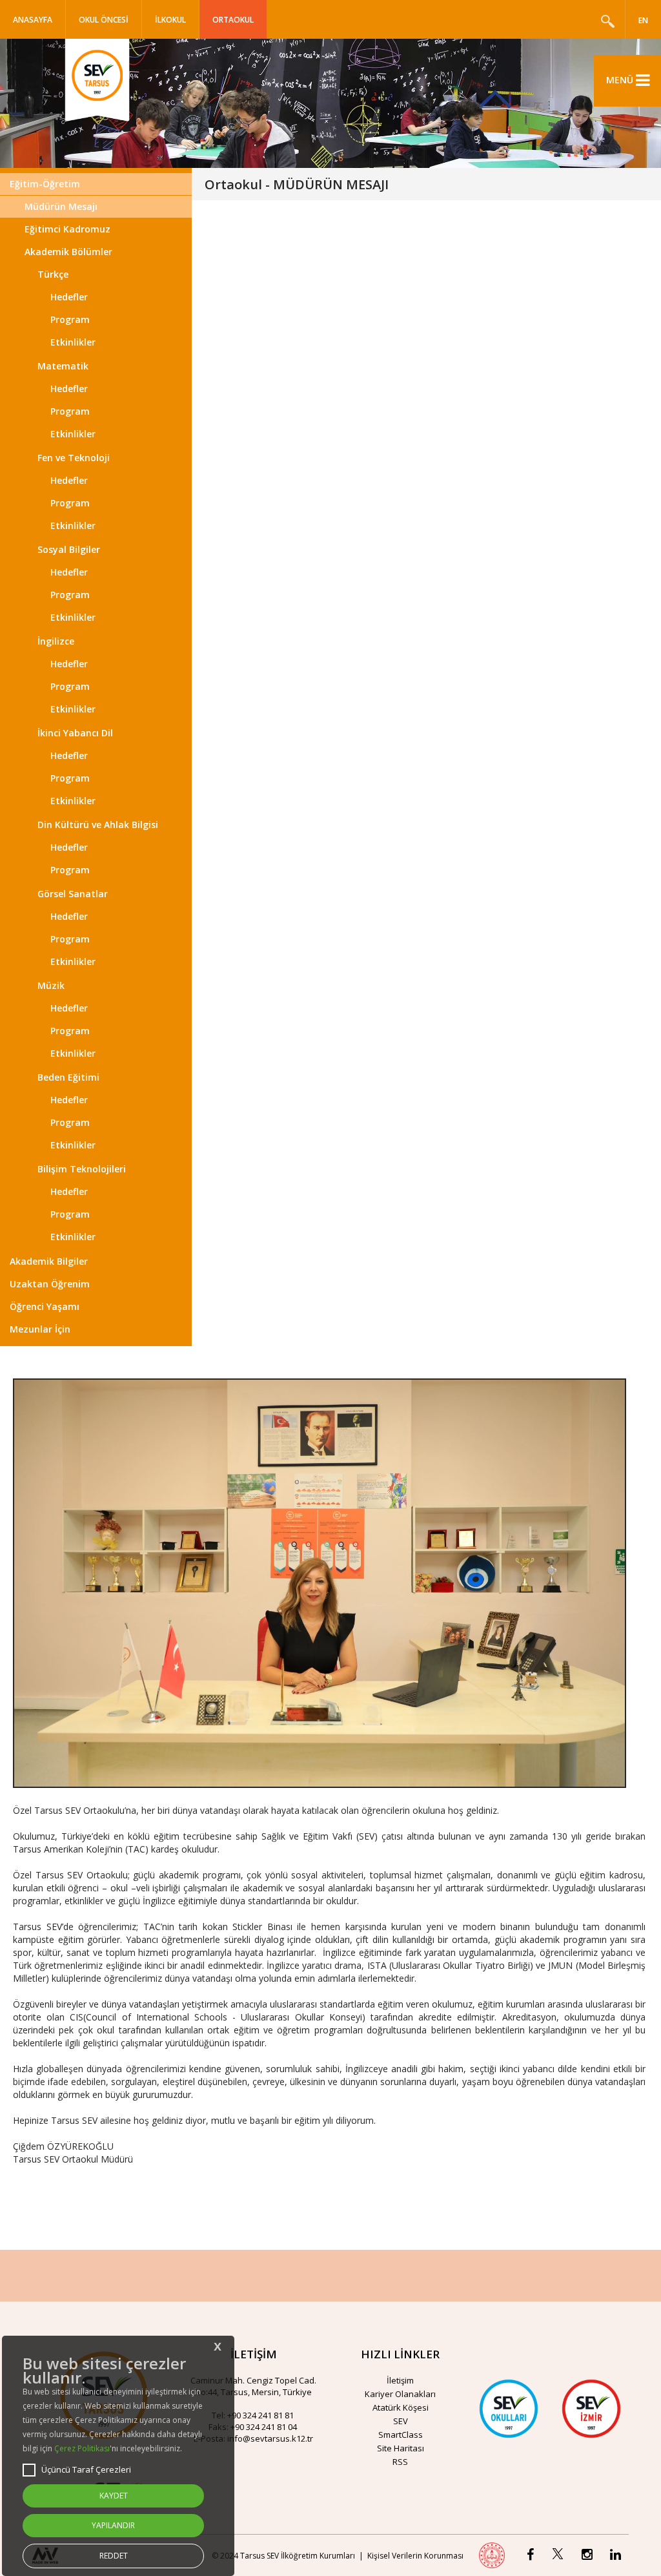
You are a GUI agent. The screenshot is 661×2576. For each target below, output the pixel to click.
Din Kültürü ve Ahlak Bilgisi (98, 825)
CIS (76, 2017)
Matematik (63, 366)
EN (643, 20)
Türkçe (53, 274)
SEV (401, 2421)
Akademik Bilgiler (49, 1261)
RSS (400, 2462)
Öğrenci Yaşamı (45, 1306)
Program (70, 319)
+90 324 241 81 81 (260, 2415)
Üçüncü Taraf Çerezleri (86, 2469)
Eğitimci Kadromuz (67, 229)
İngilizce (56, 641)
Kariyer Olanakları (400, 2394)
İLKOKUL (170, 20)
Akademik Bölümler (68, 252)
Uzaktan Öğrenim (50, 1284)
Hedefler (69, 297)
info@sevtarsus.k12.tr (270, 2438)
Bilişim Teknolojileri (82, 1169)
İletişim (400, 2380)
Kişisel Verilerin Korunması (415, 2556)
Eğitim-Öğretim (45, 184)
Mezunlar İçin (40, 1329)
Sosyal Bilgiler (69, 549)
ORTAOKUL (233, 20)
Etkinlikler (73, 342)
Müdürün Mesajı (61, 206)
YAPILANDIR (113, 2525)
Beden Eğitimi (68, 1077)
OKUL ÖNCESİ (104, 20)
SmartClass (401, 2435)
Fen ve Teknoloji (74, 458)
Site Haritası (401, 2448)
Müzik (51, 985)
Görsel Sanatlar (73, 894)
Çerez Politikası (82, 2448)
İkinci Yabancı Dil (75, 733)
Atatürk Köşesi (401, 2407)
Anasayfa (33, 20)
